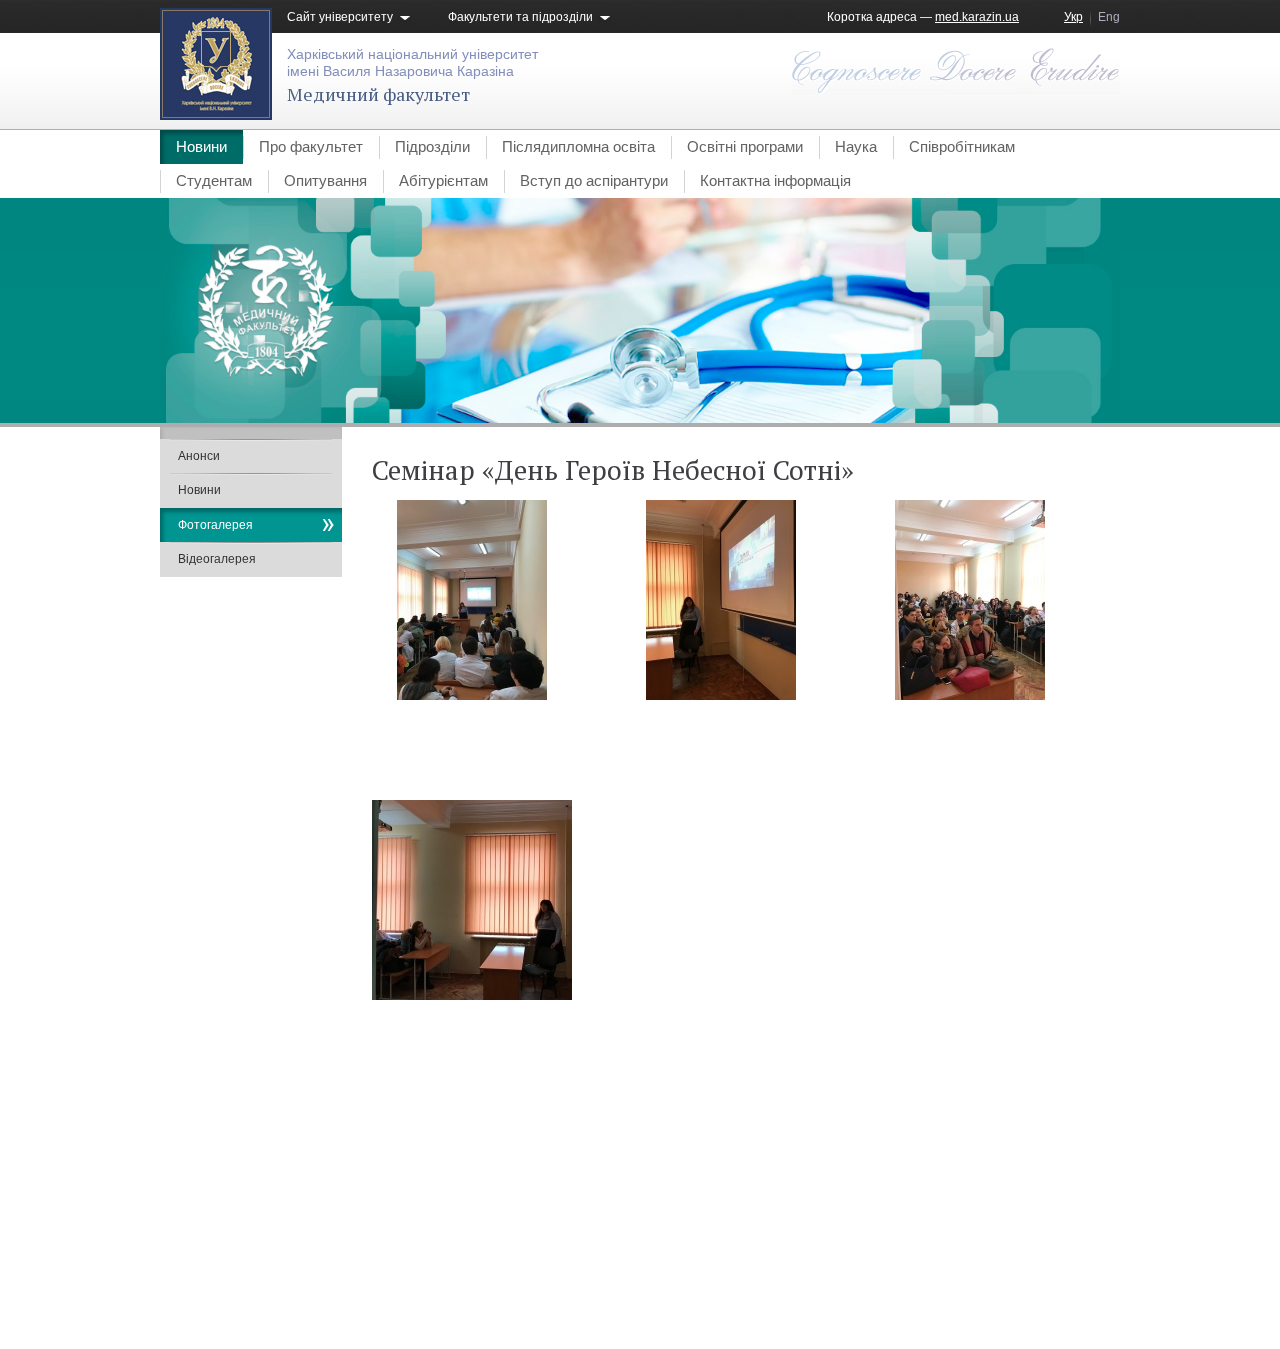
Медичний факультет (378, 94)
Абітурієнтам (443, 180)
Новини (201, 146)
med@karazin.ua (1073, 1275)
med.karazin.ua (977, 17)
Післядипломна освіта (578, 146)
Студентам (214, 180)
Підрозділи (432, 146)
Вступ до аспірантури (594, 180)
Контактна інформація (775, 180)
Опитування (325, 180)
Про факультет (311, 146)
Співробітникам (962, 146)
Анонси (199, 456)
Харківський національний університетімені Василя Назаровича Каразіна (412, 62)
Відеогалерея (217, 559)
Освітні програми (745, 146)
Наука (856, 146)
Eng (1109, 17)
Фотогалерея (215, 525)
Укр (1073, 17)
